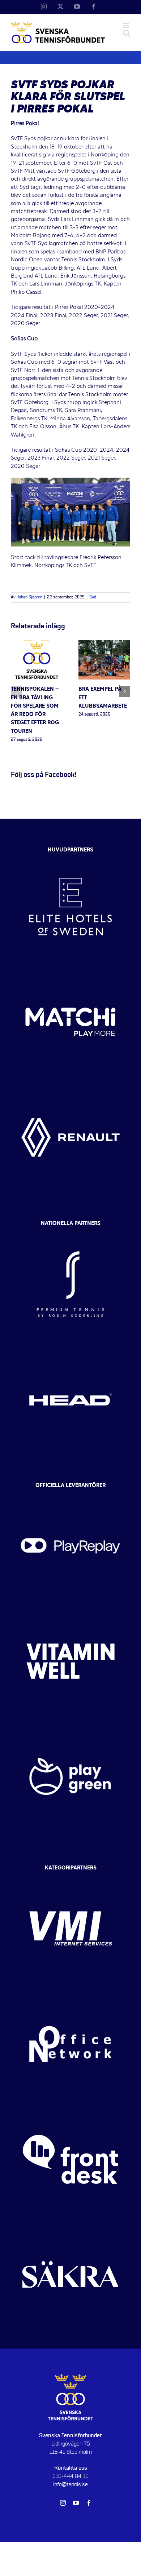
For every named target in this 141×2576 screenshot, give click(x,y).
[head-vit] (70, 1348)
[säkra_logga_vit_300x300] (70, 2223)
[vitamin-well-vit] (70, 1610)
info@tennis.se (70, 2484)
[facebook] (89, 2503)
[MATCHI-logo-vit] (70, 971)
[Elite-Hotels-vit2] (70, 855)
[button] (16, 691)
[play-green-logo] (70, 1725)
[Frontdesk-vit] (70, 2108)
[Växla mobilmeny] (126, 25)
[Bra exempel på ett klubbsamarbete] (104, 644)
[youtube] (76, 2503)
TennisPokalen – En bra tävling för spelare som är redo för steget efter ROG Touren (35, 710)
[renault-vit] (70, 1086)
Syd (93, 597)
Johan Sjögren (29, 597)
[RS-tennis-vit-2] (70, 1233)
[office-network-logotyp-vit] (70, 1993)
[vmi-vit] (70, 1877)
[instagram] (63, 2503)
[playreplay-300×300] (70, 1495)
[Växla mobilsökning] (127, 33)
